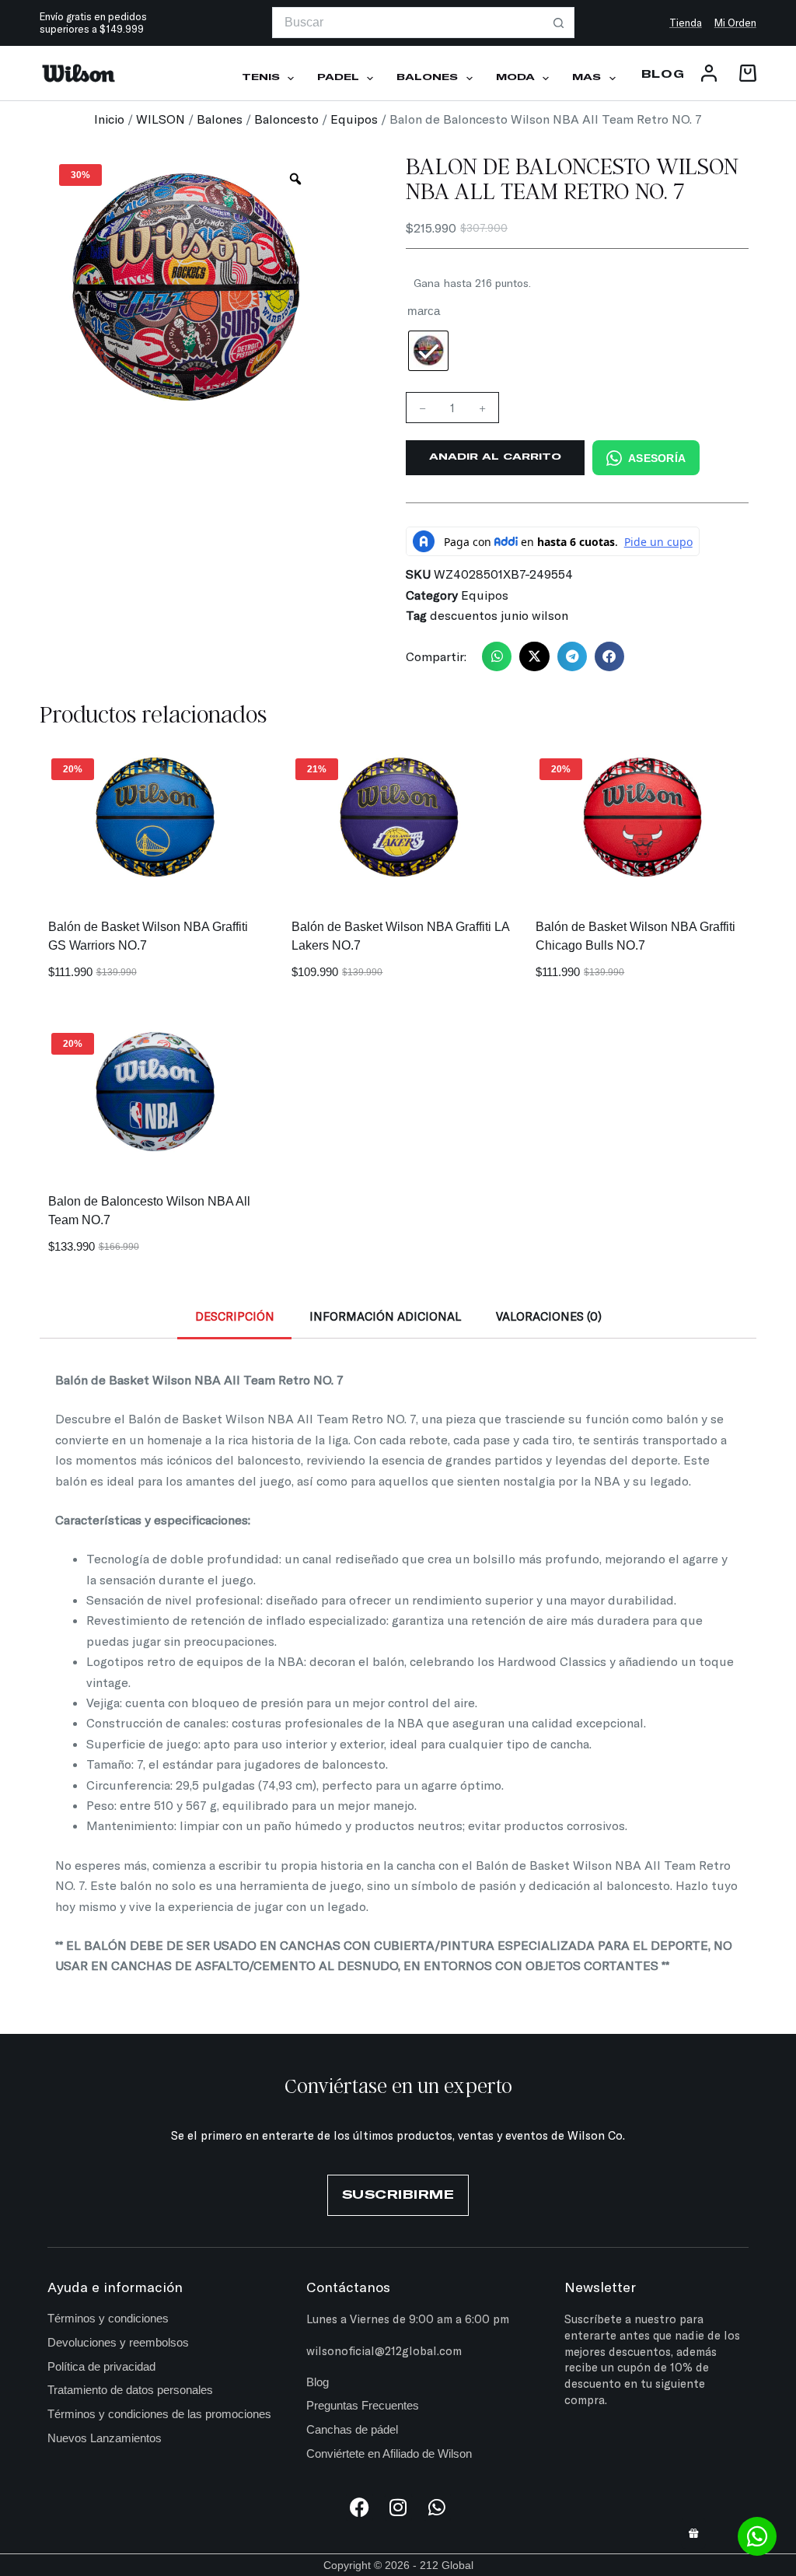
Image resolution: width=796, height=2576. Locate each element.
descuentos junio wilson (499, 615)
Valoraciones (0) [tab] (549, 1316)
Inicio (109, 119)
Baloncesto (286, 119)
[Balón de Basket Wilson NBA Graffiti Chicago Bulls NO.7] (642, 819)
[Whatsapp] (437, 2507)
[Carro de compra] (745, 73)
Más (587, 78)
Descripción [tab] (235, 1316)
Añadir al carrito (495, 457)
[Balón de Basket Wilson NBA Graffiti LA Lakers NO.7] (398, 819)
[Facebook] (360, 2507)
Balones (220, 119)
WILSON (161, 119)
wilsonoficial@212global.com (384, 2350)
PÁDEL (338, 78)
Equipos (354, 119)
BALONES (427, 78)
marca (424, 311)
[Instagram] (398, 2507)
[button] (497, 656)
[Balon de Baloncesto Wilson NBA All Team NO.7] (154, 1093)
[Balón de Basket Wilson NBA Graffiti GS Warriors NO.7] (154, 819)
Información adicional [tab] (385, 1316)
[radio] (428, 351)
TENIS (261, 78)
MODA (515, 78)
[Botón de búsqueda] (559, 23)
